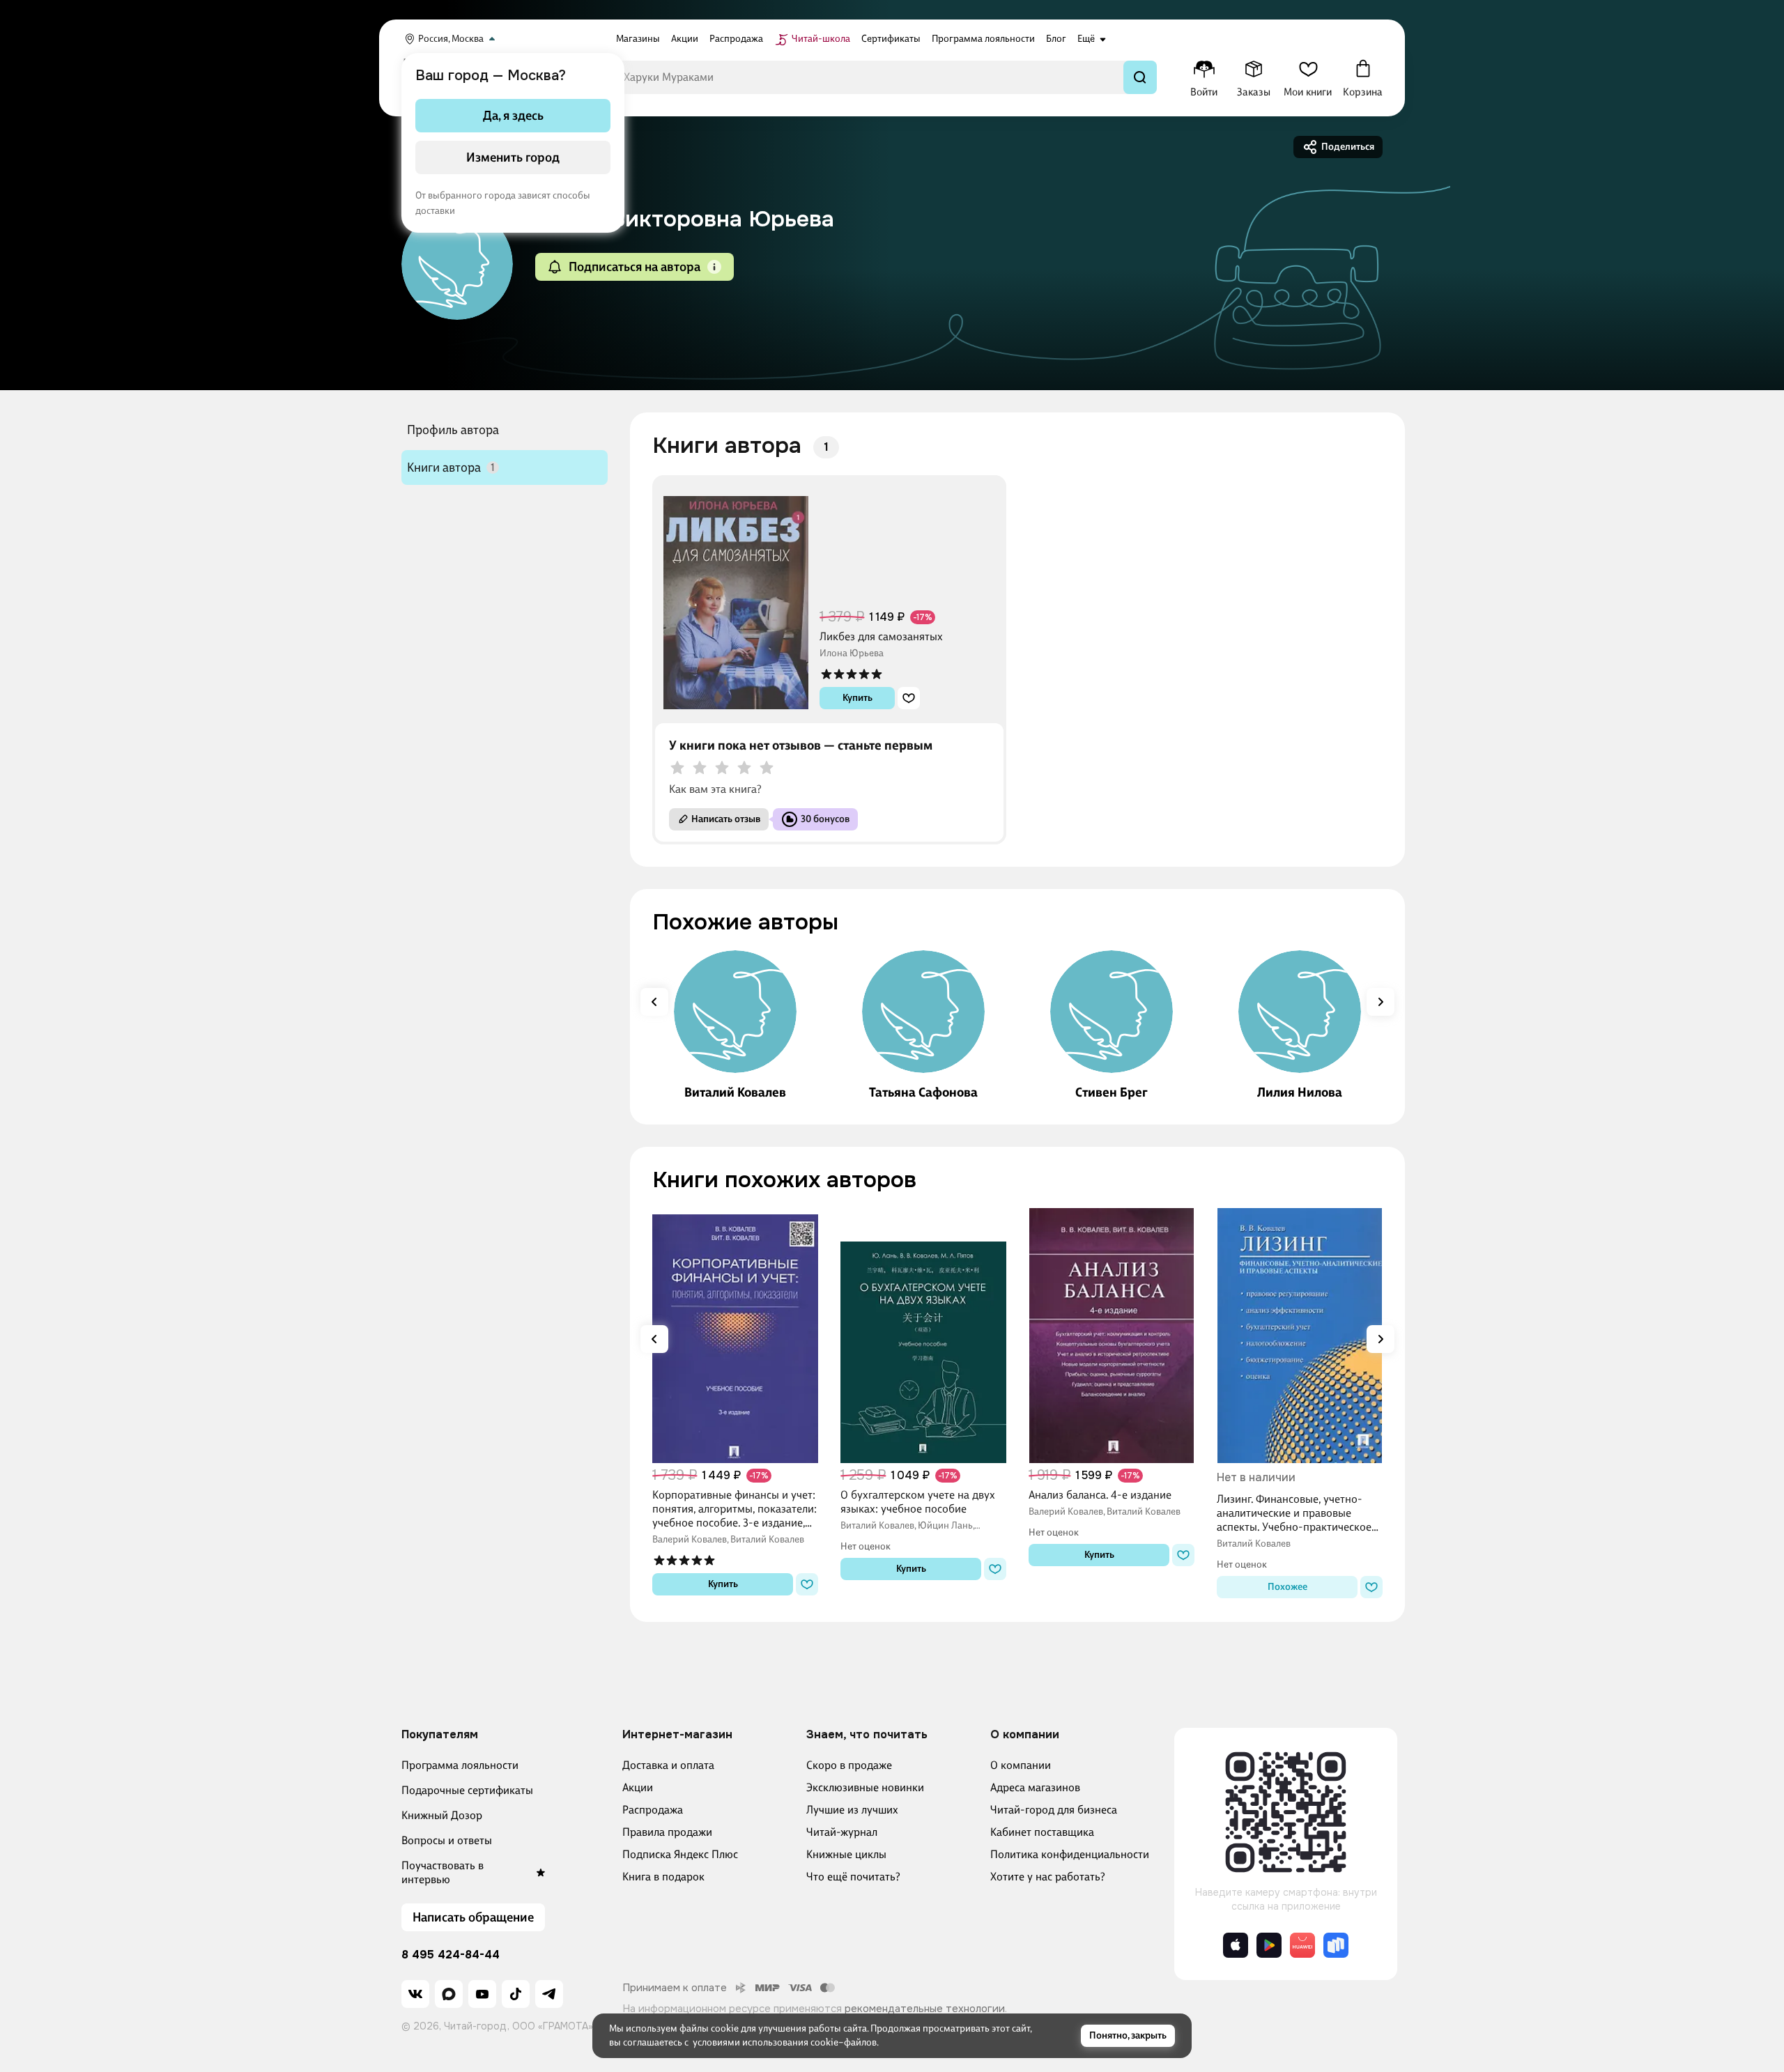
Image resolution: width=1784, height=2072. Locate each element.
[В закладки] (909, 698)
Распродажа (653, 1810)
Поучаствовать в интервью (443, 1872)
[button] (714, 267)
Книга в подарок (663, 1877)
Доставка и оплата (668, 1765)
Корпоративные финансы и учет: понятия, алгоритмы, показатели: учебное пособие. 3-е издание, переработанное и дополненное (735, 1509)
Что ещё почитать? (853, 1877)
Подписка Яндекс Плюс (680, 1854)
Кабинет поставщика (1042, 1832)
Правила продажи (667, 1832)
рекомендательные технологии (925, 2009)
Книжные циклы (846, 1854)
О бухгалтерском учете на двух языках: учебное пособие (918, 1502)
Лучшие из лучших (852, 1810)
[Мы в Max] (449, 1994)
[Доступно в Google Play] (1269, 1945)
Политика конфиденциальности (1070, 1854)
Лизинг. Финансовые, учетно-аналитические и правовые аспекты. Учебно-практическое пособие (1294, 1513)
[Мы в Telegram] (549, 1994)
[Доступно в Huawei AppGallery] (1302, 1945)
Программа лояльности (460, 1765)
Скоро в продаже (849, 1765)
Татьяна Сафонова (923, 1092)
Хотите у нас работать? (1048, 1877)
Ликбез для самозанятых (881, 636)
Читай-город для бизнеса (1054, 1810)
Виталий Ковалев (735, 1092)
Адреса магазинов (1035, 1787)
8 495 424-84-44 (451, 1955)
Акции (638, 1787)
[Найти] (1140, 77)
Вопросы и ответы (447, 1840)
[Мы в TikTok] (516, 1994)
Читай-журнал (842, 1832)
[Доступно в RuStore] (1336, 1945)
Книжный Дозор (442, 1815)
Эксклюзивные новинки (865, 1787)
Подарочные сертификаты (467, 1790)
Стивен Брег (1112, 1092)
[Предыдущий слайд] (654, 1002)
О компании (1021, 1765)
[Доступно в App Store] (1236, 1945)
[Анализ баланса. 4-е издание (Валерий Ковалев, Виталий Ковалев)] (1112, 1336)
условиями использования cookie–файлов (785, 2042)
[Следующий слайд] (1381, 1002)
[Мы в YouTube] (482, 1994)
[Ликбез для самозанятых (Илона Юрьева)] (736, 598)
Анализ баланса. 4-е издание (1100, 1495)
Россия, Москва (451, 39)
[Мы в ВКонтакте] (415, 1994)
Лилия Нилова (1300, 1092)
